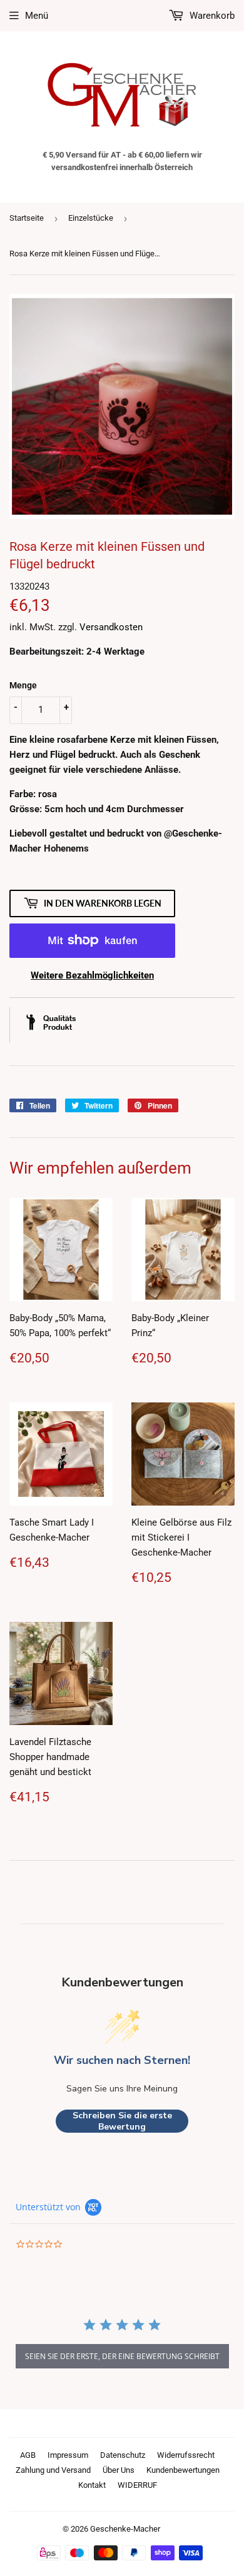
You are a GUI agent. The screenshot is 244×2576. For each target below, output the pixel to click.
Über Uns (119, 2470)
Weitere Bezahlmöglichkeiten (92, 975)
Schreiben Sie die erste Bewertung (122, 2121)
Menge (23, 685)
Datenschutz (123, 2455)
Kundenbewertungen (183, 2470)
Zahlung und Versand (53, 2470)
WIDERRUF (137, 2485)
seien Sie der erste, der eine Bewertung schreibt (122, 2356)
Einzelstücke (91, 218)
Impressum (68, 2455)
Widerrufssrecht (186, 2455)
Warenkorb (211, 16)
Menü (37, 16)
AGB (28, 2455)
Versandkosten (111, 627)
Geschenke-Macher (125, 2529)
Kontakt (92, 2485)
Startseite (27, 218)
